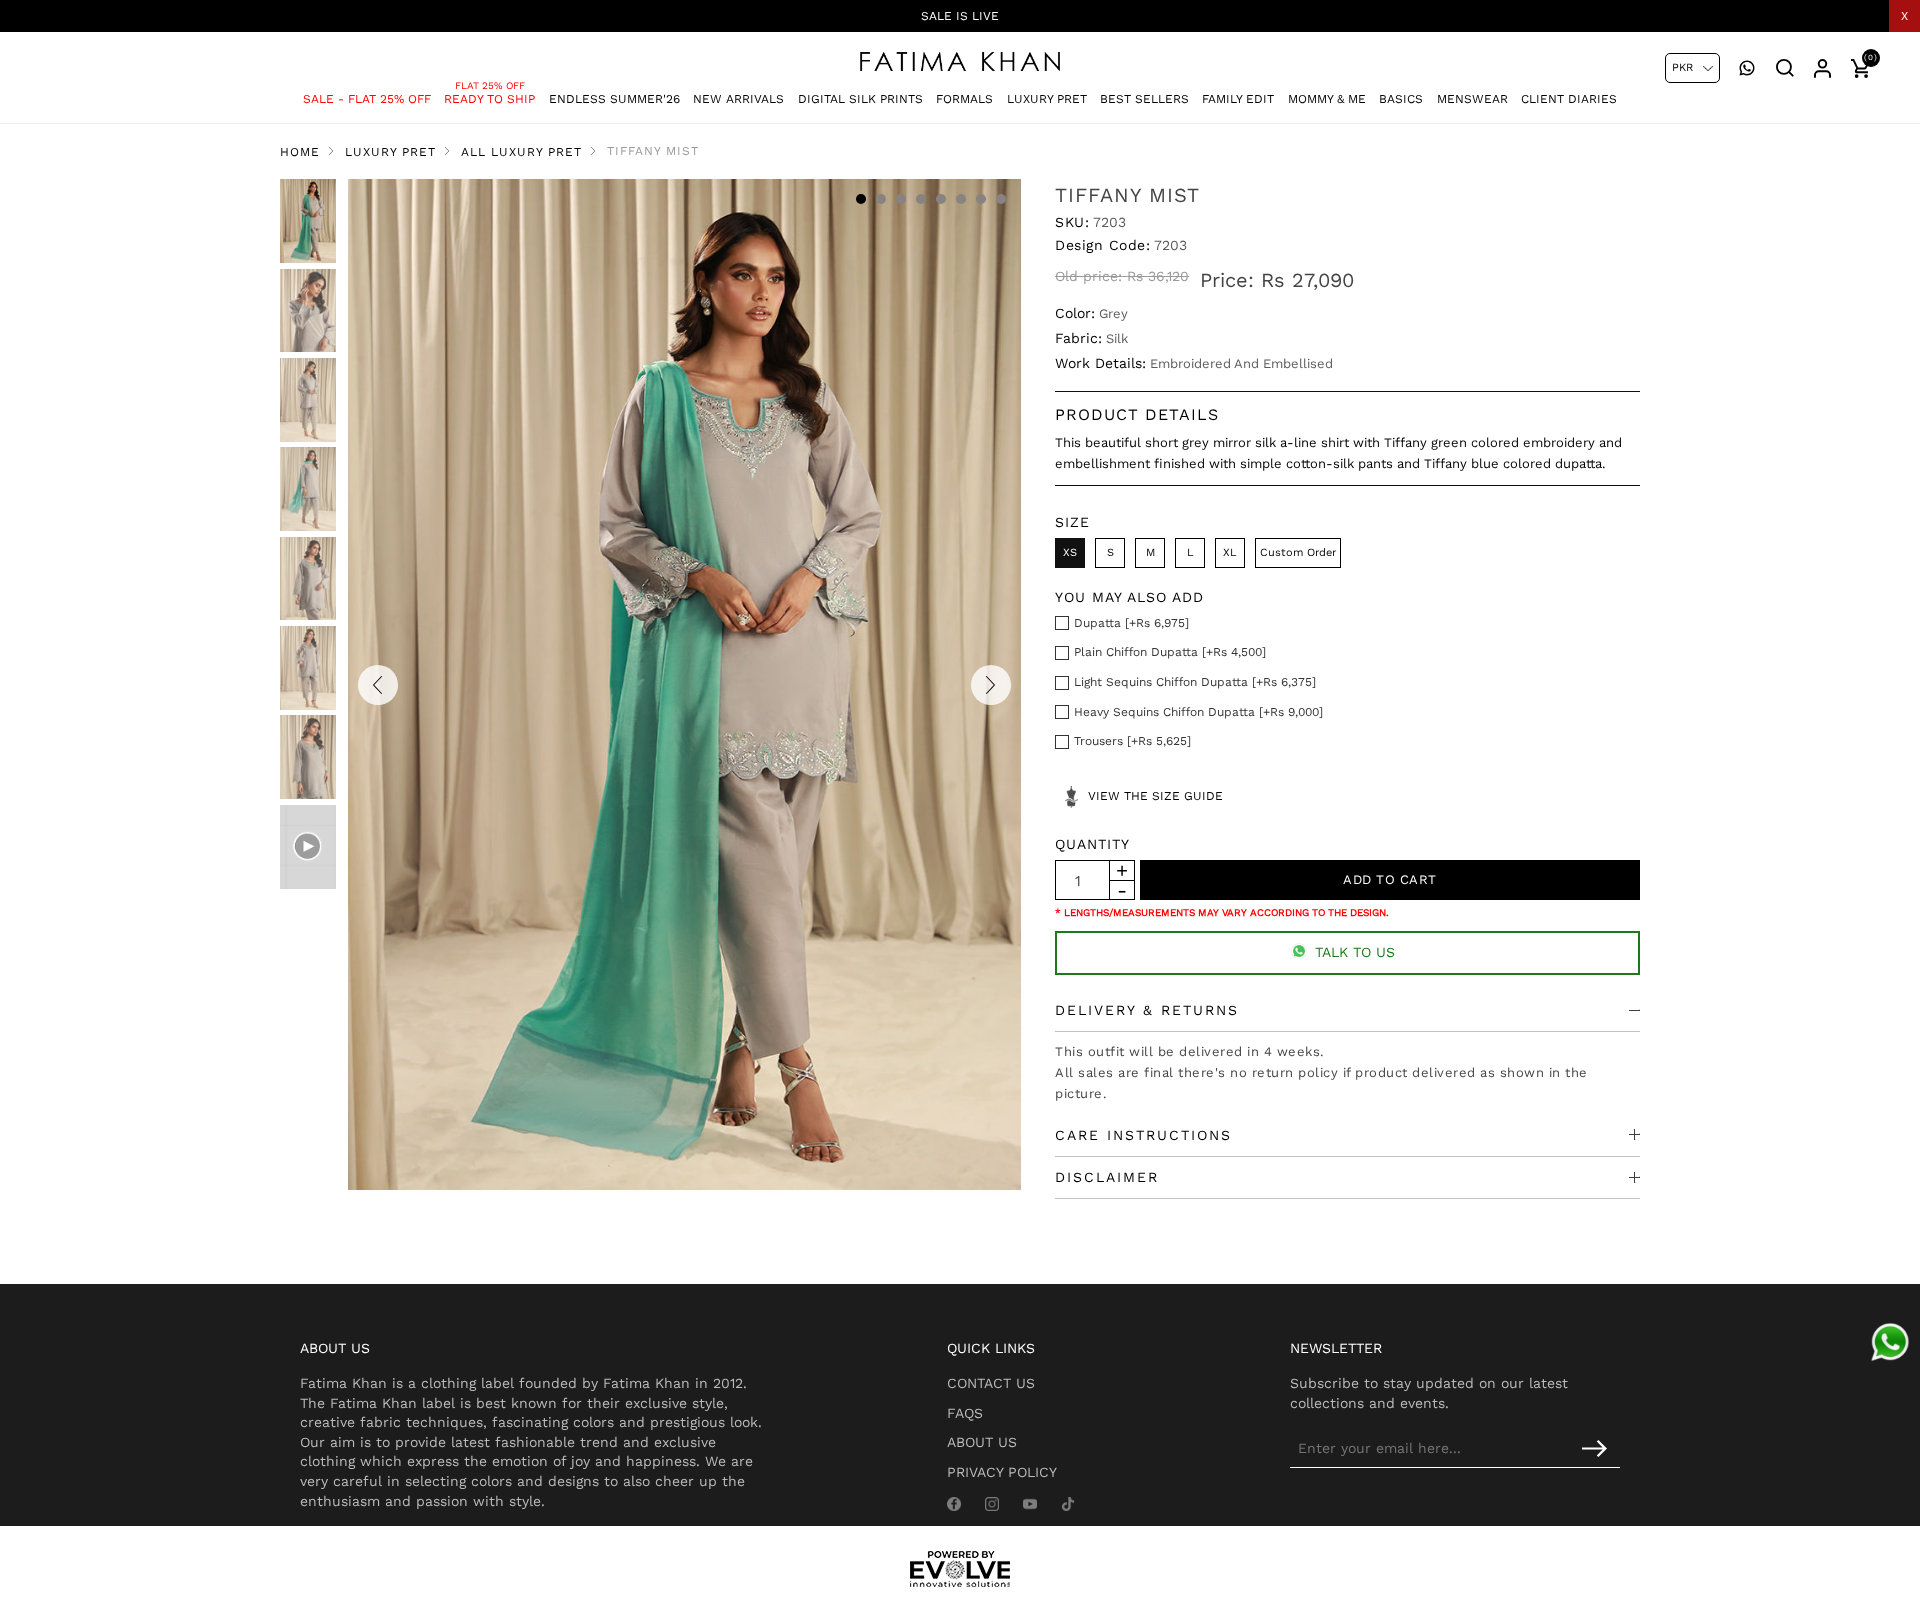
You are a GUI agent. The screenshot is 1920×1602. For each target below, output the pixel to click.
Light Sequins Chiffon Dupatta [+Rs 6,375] (1195, 682)
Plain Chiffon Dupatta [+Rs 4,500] (1170, 652)
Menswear (1472, 99)
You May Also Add (1129, 597)
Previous (378, 685)
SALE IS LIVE (960, 16)
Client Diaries (1569, 99)
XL (1230, 552)
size (1072, 522)
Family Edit (1238, 99)
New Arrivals (738, 99)
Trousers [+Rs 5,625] (1132, 741)
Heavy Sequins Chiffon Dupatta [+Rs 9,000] (1198, 712)
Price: (1227, 280)
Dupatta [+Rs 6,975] (1131, 623)
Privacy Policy (1002, 1472)
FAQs (965, 1413)
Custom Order (1298, 552)
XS (1070, 552)
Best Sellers (1144, 99)
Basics (1401, 99)
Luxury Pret (1047, 99)
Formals (964, 99)
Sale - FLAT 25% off (367, 99)
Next (991, 685)
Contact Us (991, 1383)
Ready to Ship (489, 99)
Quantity (1092, 844)
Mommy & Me (1327, 99)
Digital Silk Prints (860, 99)
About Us (982, 1442)
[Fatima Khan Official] (960, 61)
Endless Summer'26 (614, 99)
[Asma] (1890, 1342)
